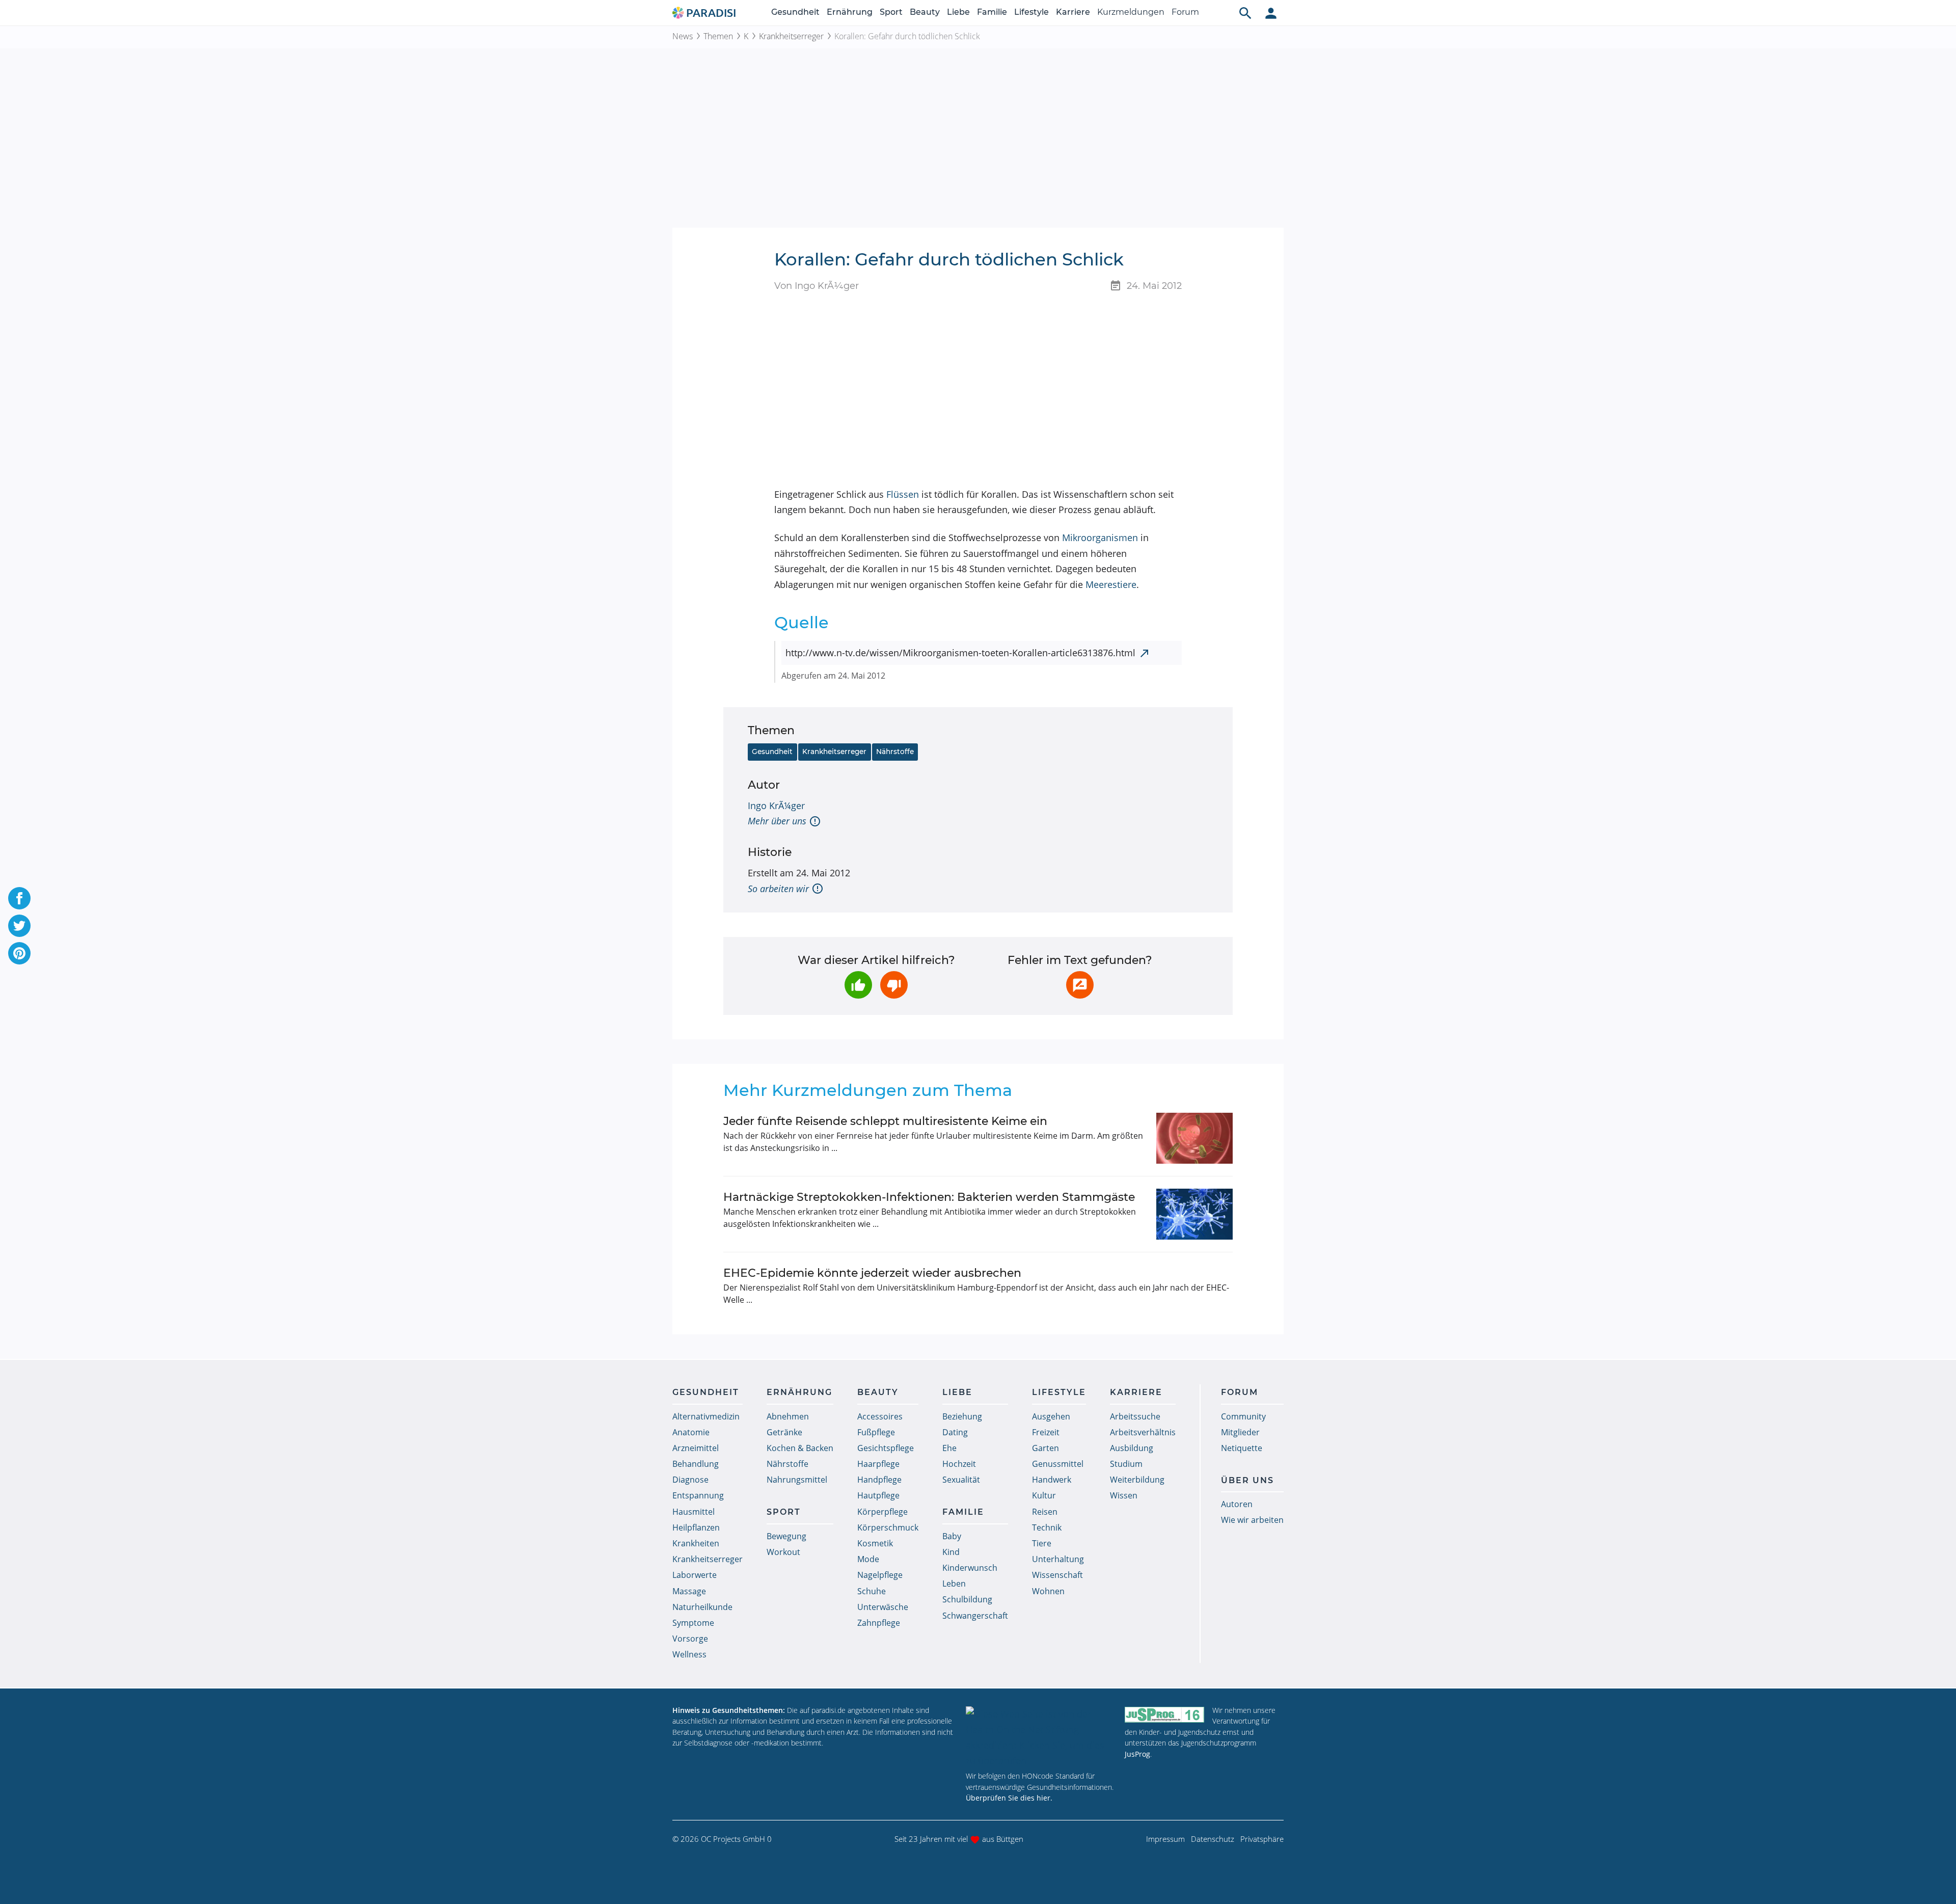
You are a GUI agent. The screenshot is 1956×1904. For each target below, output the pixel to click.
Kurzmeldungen (1131, 12)
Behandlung (696, 1464)
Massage (689, 1591)
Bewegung (786, 1536)
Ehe (949, 1448)
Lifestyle (1031, 12)
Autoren (1237, 1504)
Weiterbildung (1137, 1480)
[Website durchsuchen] (1245, 13)
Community (1243, 1416)
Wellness (689, 1654)
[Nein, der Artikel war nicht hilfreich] (894, 985)
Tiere (1042, 1543)
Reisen (1045, 1512)
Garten (1045, 1448)
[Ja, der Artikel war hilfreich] (858, 985)
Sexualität (961, 1480)
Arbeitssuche (1135, 1416)
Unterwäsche (883, 1607)
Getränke (784, 1432)
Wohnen (1048, 1591)
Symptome (693, 1623)
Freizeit (1046, 1432)
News (683, 36)
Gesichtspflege (886, 1448)
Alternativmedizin (706, 1416)
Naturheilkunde (702, 1607)
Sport (891, 12)
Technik (1047, 1527)
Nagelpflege (880, 1575)
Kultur (1044, 1495)
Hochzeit (959, 1464)
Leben (954, 1584)
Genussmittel (1058, 1464)
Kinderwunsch (970, 1568)
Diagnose (690, 1480)
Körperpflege (882, 1512)
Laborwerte (695, 1575)
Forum (1185, 12)
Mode (868, 1559)
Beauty (925, 12)
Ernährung (850, 12)
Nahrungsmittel (797, 1480)
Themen (718, 36)
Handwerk (1052, 1480)
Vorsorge (690, 1639)
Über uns (1247, 1480)
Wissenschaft (1057, 1575)
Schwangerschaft (975, 1616)
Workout (783, 1552)
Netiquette (1242, 1448)
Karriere (1073, 12)
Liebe (958, 12)
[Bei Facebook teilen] (19, 898)
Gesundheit (795, 12)
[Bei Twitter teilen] (19, 926)
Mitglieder (1240, 1432)
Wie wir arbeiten (1252, 1520)
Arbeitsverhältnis (1143, 1432)
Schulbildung (967, 1599)
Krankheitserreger (791, 36)
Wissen (1124, 1495)
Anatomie (691, 1432)
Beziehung (962, 1416)
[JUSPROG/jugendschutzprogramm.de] (1164, 1715)
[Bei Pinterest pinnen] (19, 953)
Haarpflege (878, 1464)
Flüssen (903, 494)
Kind (951, 1552)
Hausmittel (694, 1512)
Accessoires (880, 1416)
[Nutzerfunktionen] (1271, 13)
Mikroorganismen (1100, 538)
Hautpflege (878, 1495)
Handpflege (879, 1480)
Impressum (1165, 1839)
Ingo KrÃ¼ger (776, 806)
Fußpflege (876, 1432)
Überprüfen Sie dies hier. (1009, 1798)
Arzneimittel (696, 1448)
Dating (955, 1432)
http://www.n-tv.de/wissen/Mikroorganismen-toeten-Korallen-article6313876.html (960, 653)
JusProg (1137, 1754)
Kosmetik (875, 1543)
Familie (992, 12)
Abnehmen (788, 1416)
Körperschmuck (888, 1527)
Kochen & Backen (800, 1448)
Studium (1126, 1464)
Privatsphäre (1262, 1839)
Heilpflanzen (696, 1527)
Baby (952, 1536)
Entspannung (698, 1495)
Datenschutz (1213, 1839)
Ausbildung (1132, 1448)
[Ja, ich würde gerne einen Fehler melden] (1080, 985)
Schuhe (872, 1591)
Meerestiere (1111, 584)
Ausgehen (1051, 1416)
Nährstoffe (895, 752)
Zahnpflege (879, 1623)
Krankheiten (696, 1543)
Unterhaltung (1058, 1559)
